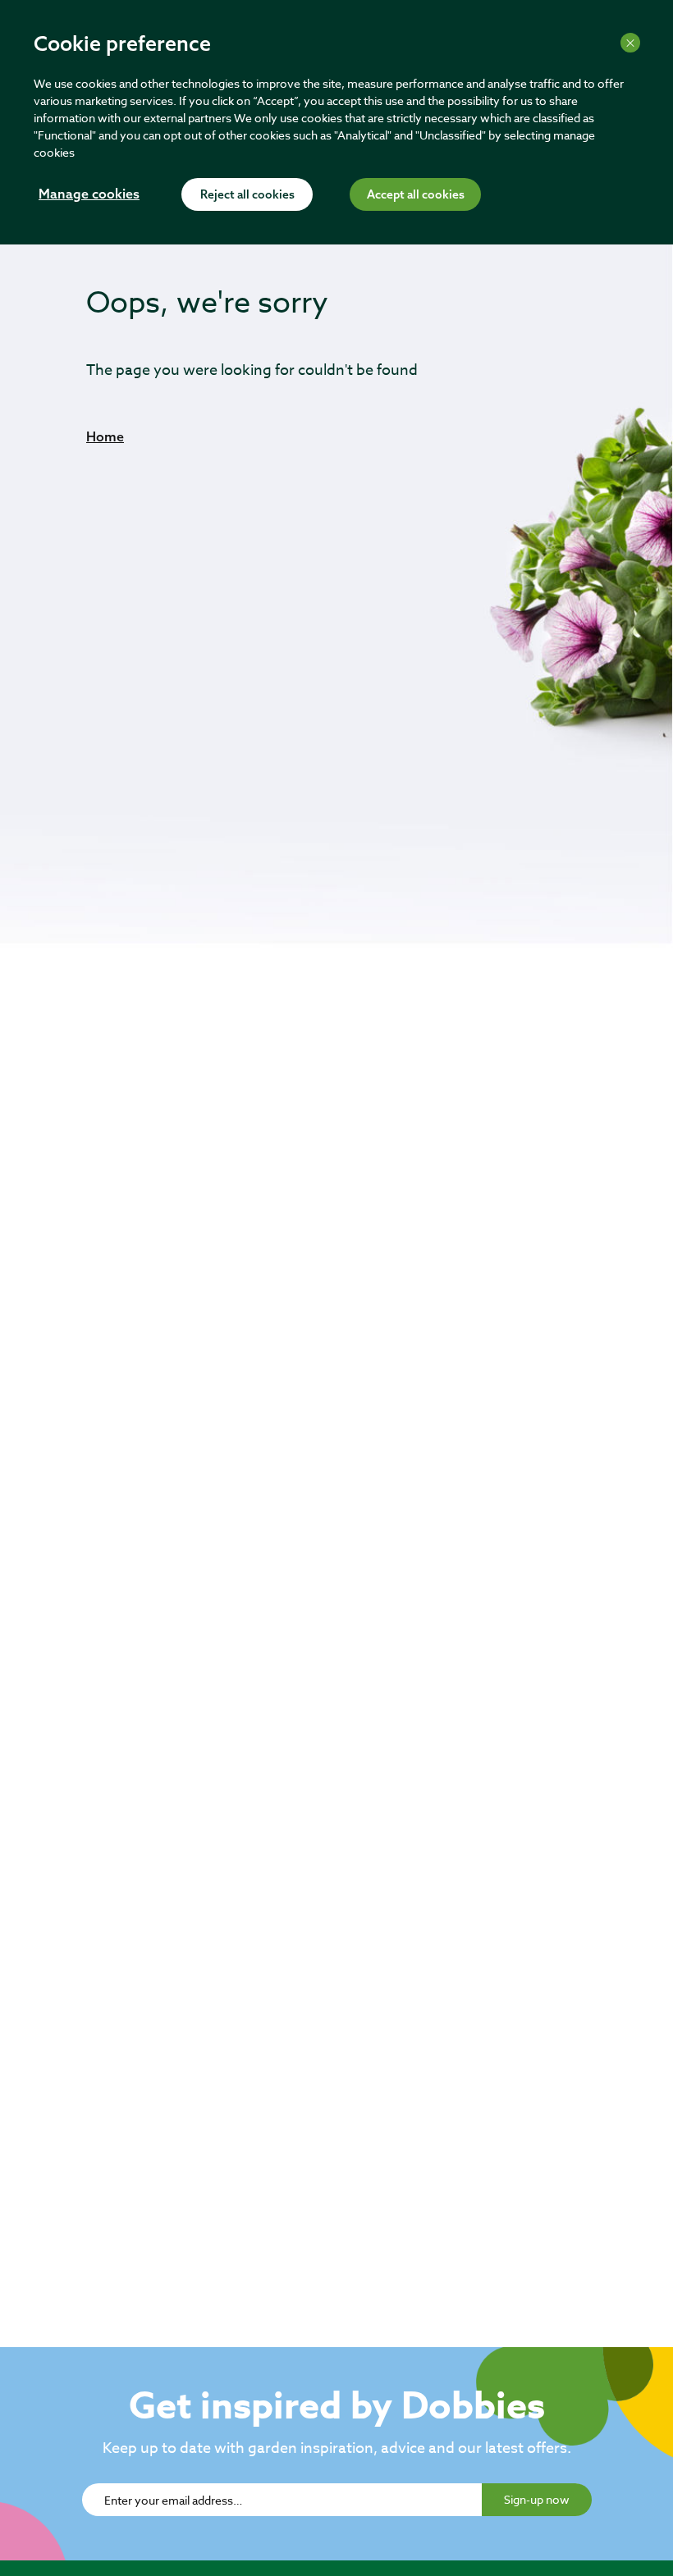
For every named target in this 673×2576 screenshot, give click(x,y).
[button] (105, 436)
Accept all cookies (416, 195)
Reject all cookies (247, 195)
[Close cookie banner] (630, 43)
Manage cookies (89, 195)
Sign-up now (537, 2499)
